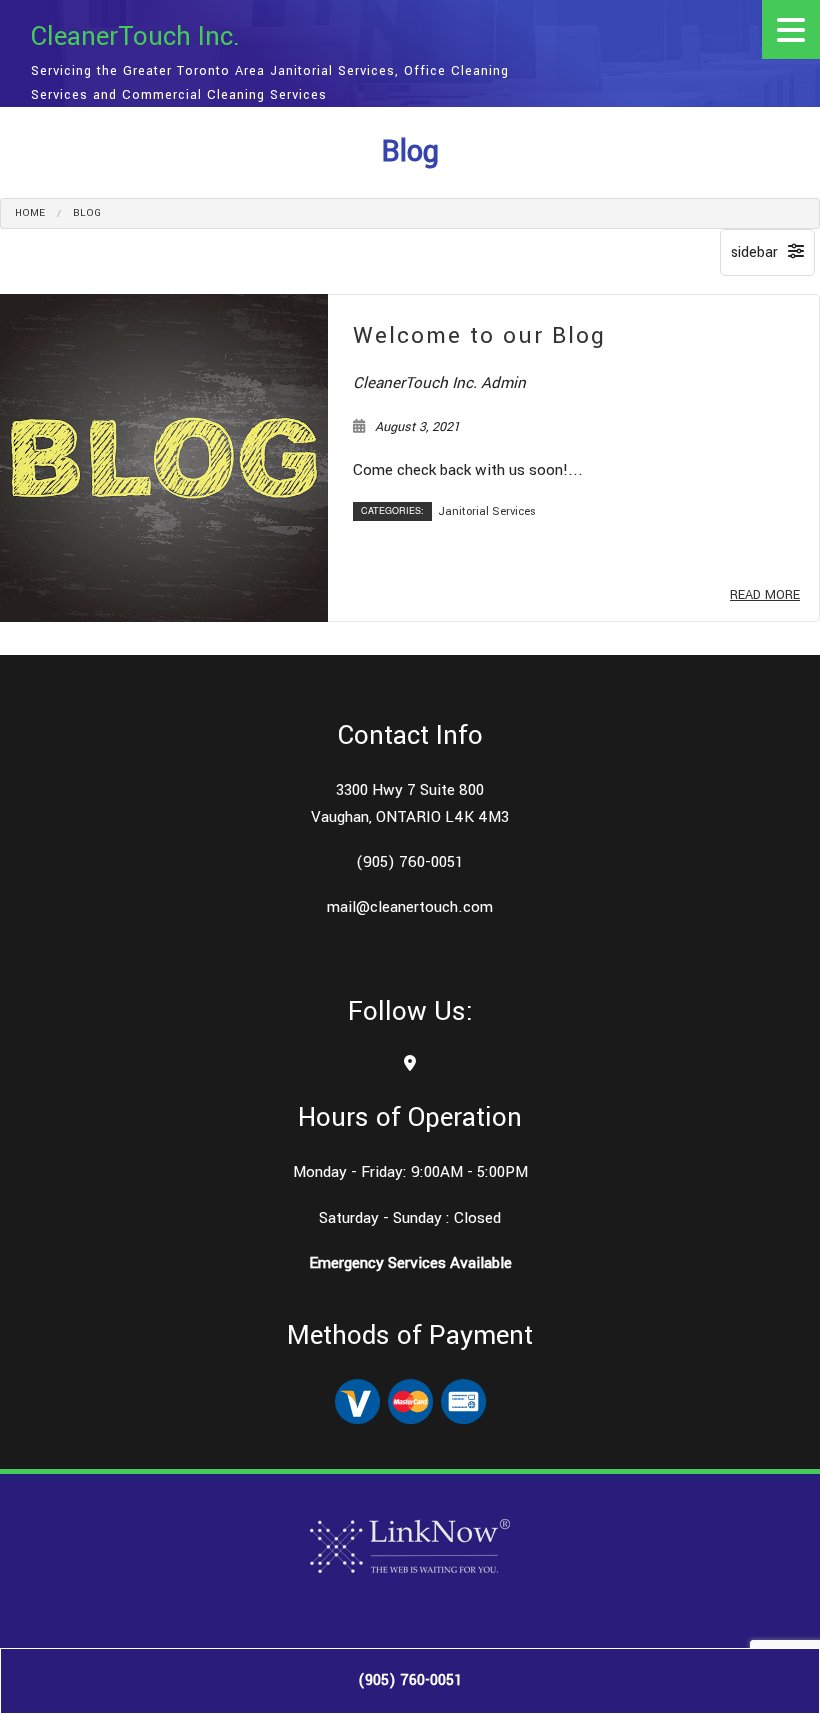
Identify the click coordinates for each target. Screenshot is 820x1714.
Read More (765, 595)
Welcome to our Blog (479, 336)
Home (30, 213)
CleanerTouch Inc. (135, 37)
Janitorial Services (487, 511)
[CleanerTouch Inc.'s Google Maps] (410, 1064)
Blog (87, 213)
